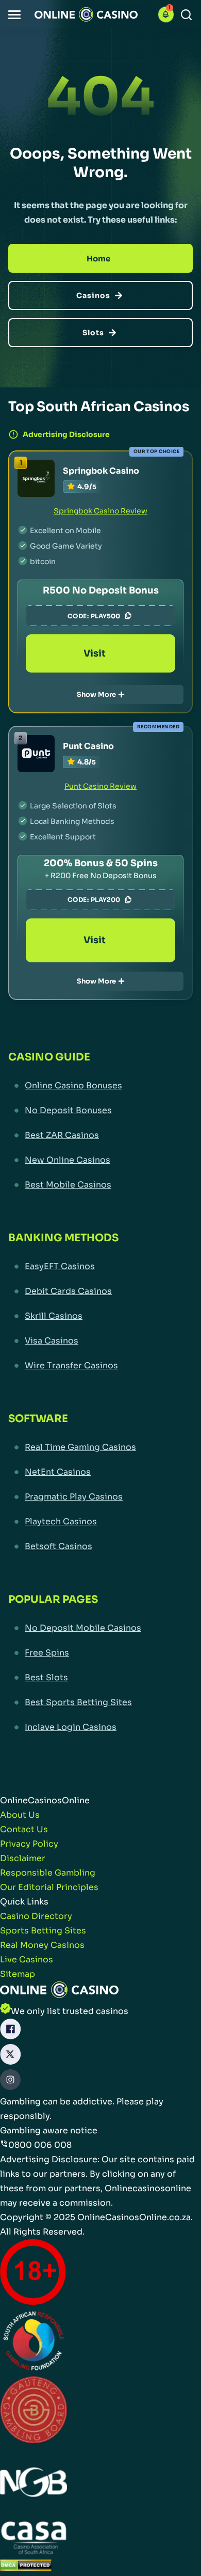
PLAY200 (105, 900)
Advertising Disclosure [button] (66, 434)
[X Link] (10, 2057)
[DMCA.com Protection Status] (26, 2567)
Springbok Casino (101, 471)
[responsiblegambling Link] (33, 2343)
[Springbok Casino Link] (36, 478)
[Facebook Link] (10, 2031)
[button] (14, 15)
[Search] (186, 15)
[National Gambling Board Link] (33, 2484)
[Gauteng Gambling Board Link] (33, 2412)
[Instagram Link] (10, 2082)
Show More (96, 694)
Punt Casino (88, 746)
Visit (95, 653)
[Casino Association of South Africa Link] (33, 2540)
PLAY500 (105, 616)
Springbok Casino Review (100, 511)
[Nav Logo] (86, 14)
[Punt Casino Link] (36, 754)
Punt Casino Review (100, 786)
